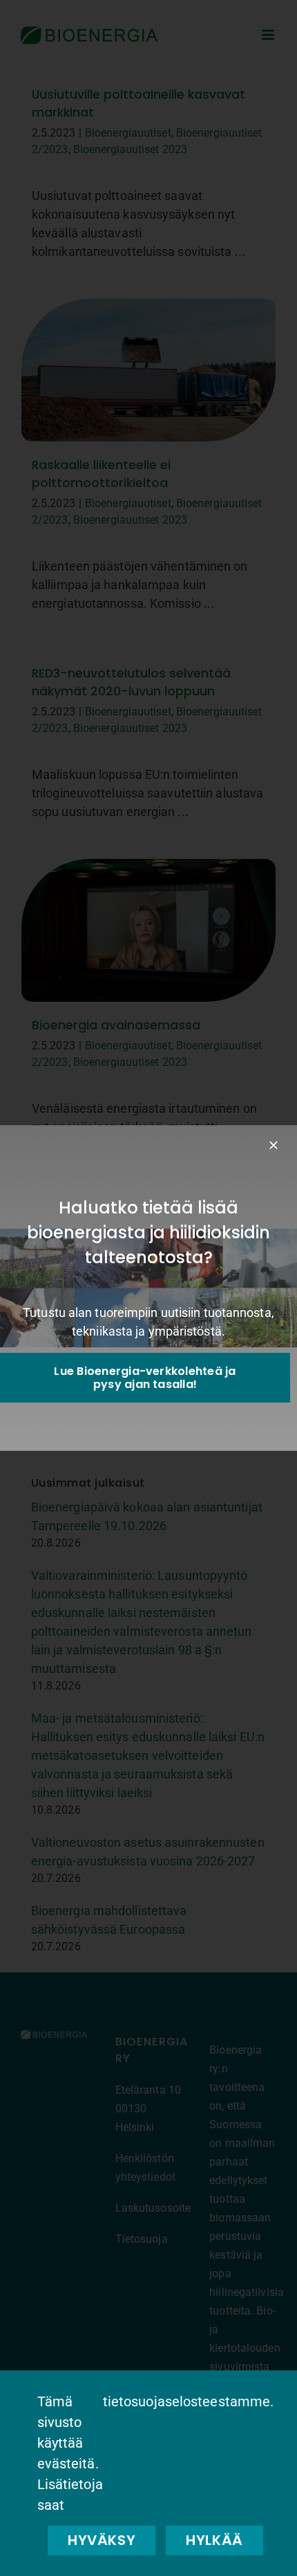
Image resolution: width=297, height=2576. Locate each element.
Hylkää (214, 2540)
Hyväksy (102, 2540)
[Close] (274, 1145)
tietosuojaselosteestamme (186, 2401)
